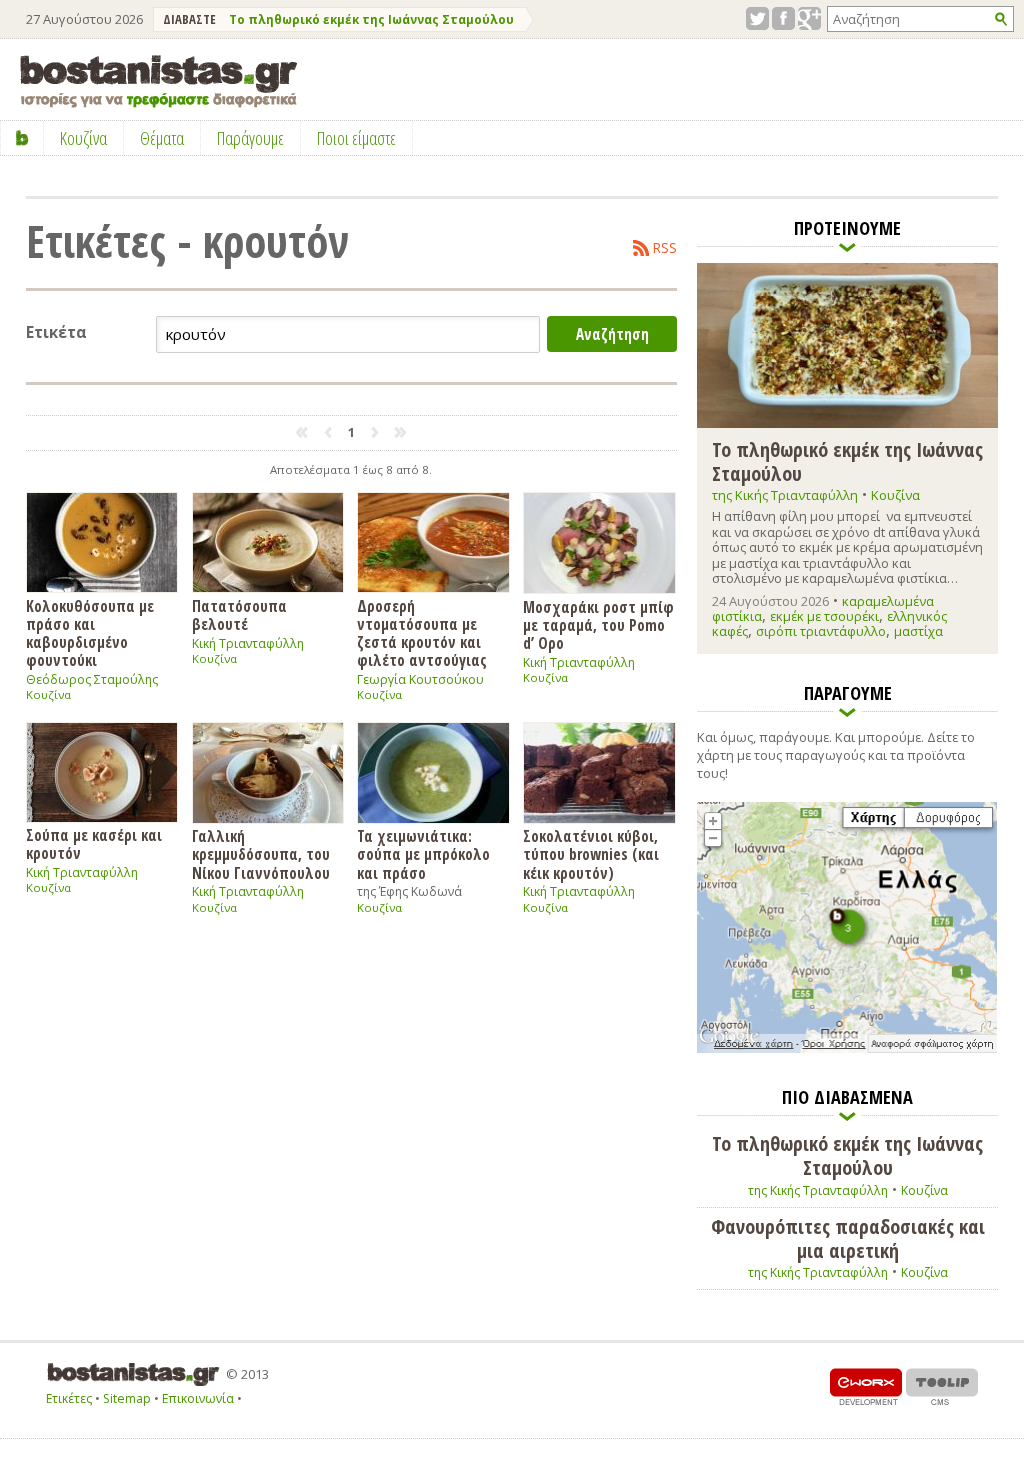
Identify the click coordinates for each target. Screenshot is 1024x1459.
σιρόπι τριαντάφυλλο (821, 631)
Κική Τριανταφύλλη (248, 643)
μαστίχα (918, 631)
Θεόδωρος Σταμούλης (92, 679)
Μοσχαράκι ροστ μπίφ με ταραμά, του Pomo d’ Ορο (598, 624)
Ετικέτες (69, 1398)
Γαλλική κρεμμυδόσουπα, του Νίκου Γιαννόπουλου (261, 854)
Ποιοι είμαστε (356, 138)
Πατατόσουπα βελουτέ (239, 614)
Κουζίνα (48, 694)
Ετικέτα (56, 332)
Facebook (783, 18)
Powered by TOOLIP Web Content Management (942, 1386)
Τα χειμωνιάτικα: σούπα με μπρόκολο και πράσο (423, 854)
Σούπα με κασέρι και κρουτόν (94, 843)
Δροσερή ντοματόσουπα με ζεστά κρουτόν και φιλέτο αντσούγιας (422, 633)
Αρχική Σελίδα (22, 138)
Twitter (757, 18)
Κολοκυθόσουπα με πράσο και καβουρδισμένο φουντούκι (90, 633)
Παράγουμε (250, 138)
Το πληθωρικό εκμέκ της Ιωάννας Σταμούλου (371, 19)
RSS (665, 248)
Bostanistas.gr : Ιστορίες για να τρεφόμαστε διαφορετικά (158, 81)
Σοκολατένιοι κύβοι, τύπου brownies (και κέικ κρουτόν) (591, 854)
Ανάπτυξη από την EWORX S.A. (866, 1386)
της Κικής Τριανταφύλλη (785, 495)
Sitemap (127, 1398)
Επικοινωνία (198, 1398)
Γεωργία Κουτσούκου (420, 679)
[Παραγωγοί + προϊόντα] (847, 1049)
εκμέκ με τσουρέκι (824, 616)
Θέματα (162, 138)
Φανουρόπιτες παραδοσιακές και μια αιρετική (848, 1238)
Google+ (809, 18)
